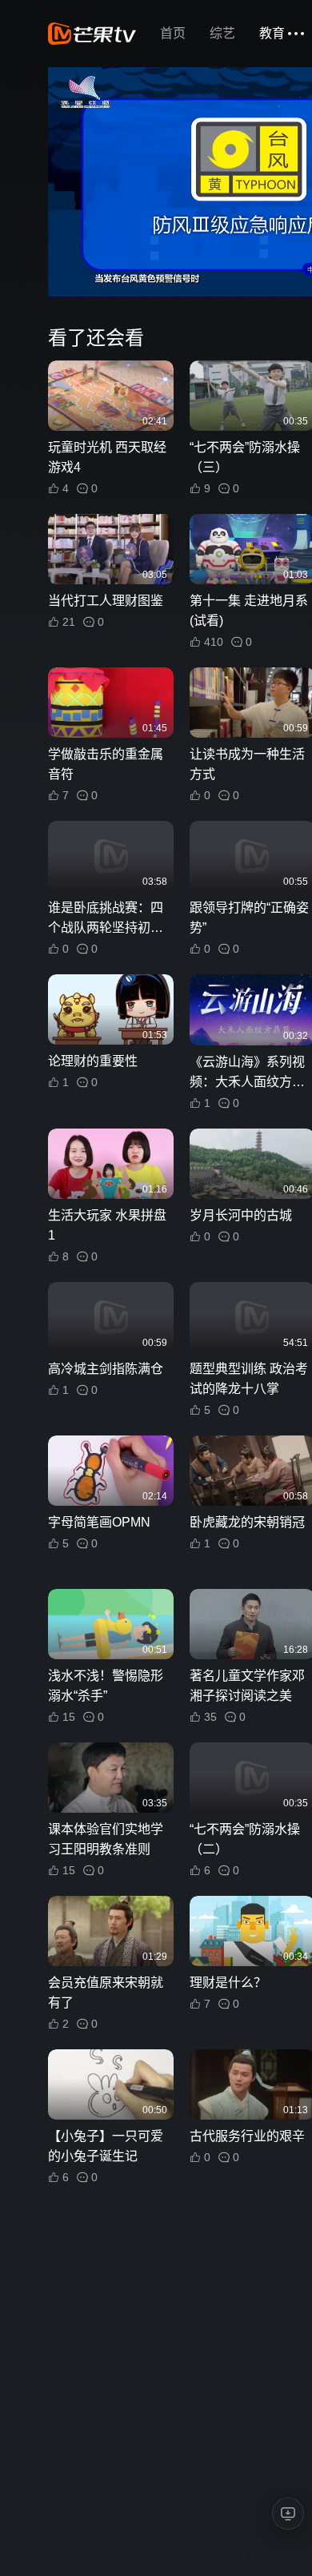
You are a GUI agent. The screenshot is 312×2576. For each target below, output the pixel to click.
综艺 (222, 33)
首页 (173, 33)
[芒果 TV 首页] (92, 34)
